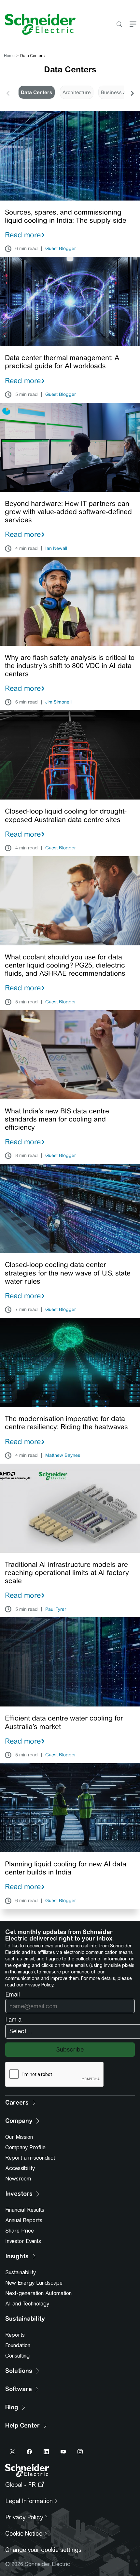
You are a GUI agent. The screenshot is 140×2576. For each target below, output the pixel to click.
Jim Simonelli (59, 702)
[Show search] (119, 25)
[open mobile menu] (133, 25)
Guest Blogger (61, 249)
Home (9, 56)
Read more (23, 235)
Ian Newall (56, 549)
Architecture (77, 92)
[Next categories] (132, 92)
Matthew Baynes (63, 1455)
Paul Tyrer (56, 1609)
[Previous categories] (8, 92)
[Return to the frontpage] (38, 24)
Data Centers (36, 92)
